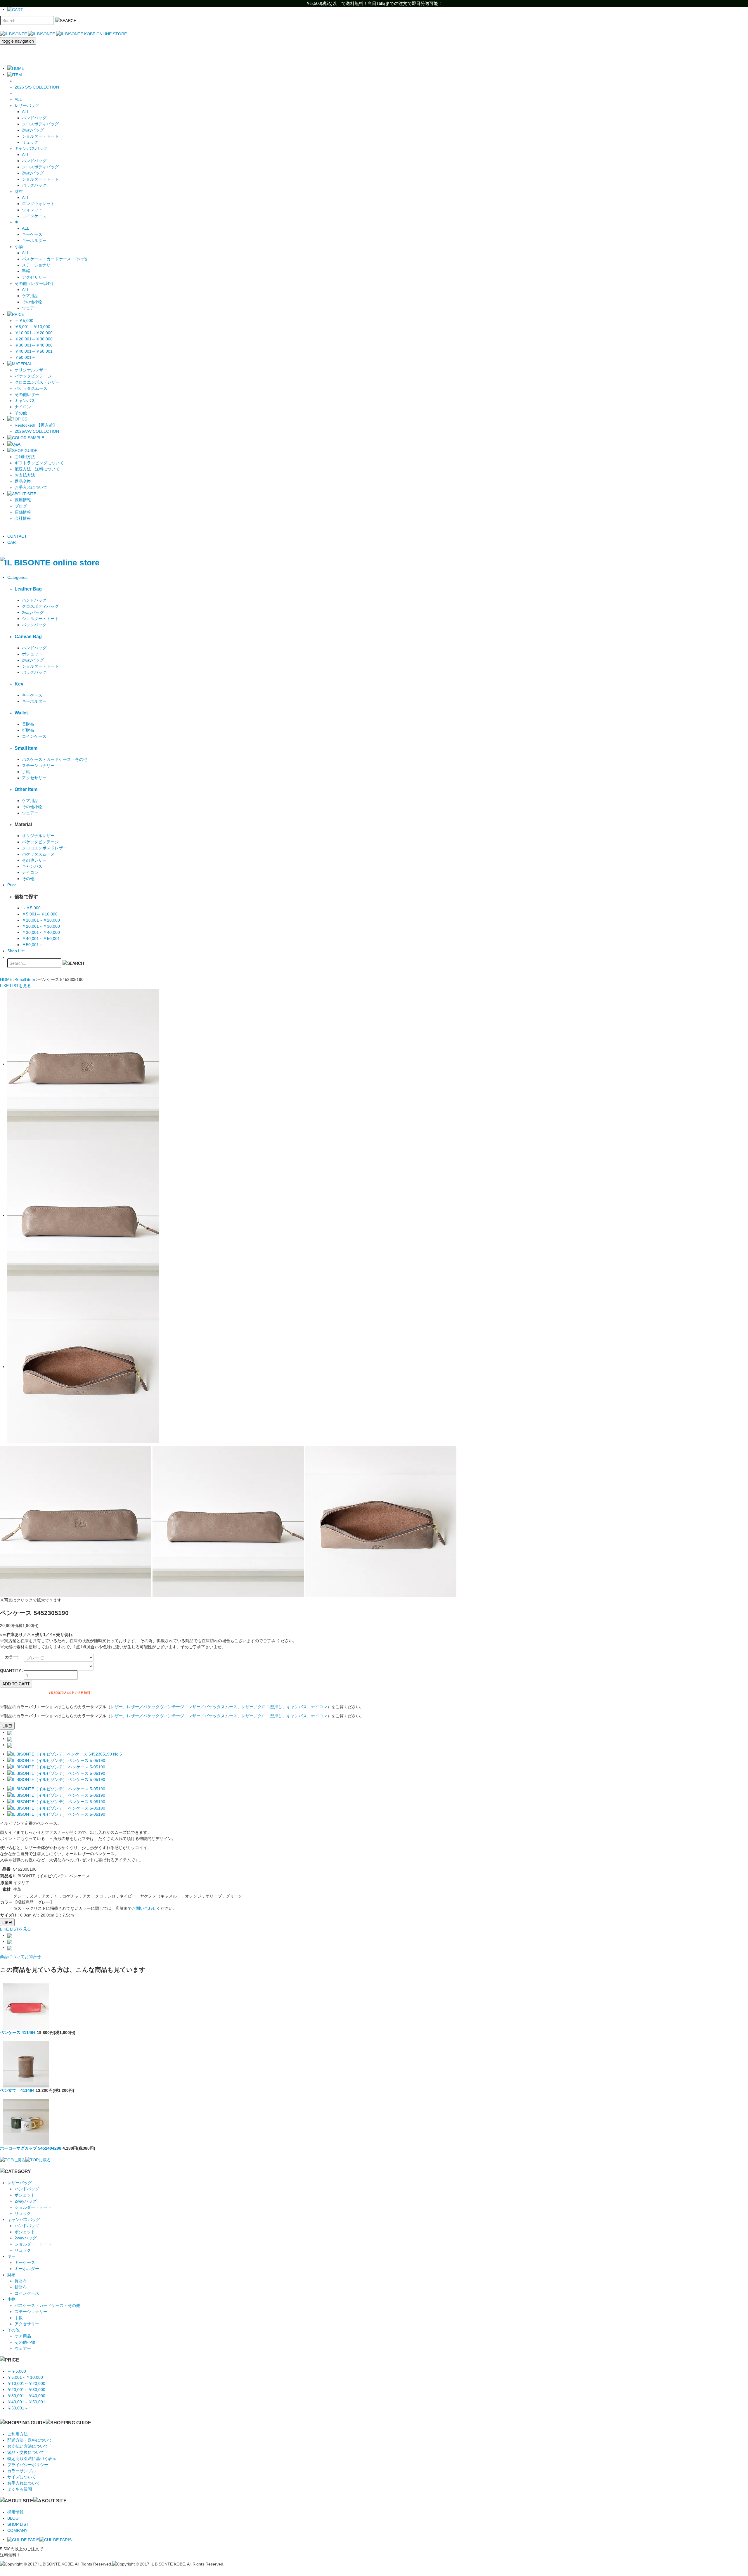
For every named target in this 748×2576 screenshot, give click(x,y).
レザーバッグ (20, 2183)
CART (13, 542)
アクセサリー (34, 277)
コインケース (34, 216)
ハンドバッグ (34, 118)
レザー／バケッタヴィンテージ (155, 1707)
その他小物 (32, 302)
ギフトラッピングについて (39, 463)
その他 (21, 413)
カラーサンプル (22, 2471)
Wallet (21, 713)
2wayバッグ (33, 130)
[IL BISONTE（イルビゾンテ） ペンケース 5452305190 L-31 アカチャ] (56, 1767)
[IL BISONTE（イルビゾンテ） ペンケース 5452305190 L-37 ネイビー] (56, 1795)
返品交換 (23, 481)
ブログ (21, 506)
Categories (17, 577)
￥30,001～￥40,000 (34, 345)
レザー (117, 1707)
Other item (26, 789)
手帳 (26, 271)
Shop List (16, 951)
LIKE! (7, 1726)
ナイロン (23, 407)
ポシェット (32, 654)
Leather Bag (28, 589)
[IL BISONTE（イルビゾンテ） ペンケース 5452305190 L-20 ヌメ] (56, 1760)
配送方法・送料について (37, 469)
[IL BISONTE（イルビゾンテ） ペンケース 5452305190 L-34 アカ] (56, 1779)
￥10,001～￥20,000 (34, 333)
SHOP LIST (18, 2524)
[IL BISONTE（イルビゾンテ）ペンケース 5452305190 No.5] (65, 1754)
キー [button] (19, 222)
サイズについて (22, 2477)
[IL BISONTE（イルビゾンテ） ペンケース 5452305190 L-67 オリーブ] (56, 1808)
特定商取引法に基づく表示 (32, 2459)
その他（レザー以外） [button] (35, 283)
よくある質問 (20, 2489)
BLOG (13, 2518)
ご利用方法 (25, 457)
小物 (11, 2299)
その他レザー (27, 394)
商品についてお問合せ (20, 1957)
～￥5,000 (24, 321)
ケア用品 (30, 296)
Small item (26, 748)
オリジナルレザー (31, 370)
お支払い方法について (28, 2446)
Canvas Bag (28, 636)
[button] (15, 75)
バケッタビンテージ (33, 376)
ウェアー (30, 308)
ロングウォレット (38, 204)
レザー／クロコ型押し (262, 1707)
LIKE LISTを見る (15, 1929)
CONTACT (17, 536)
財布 (11, 2275)
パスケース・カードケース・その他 (55, 259)
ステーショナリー (38, 265)
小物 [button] (19, 247)
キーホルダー (34, 240)
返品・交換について (26, 2452)
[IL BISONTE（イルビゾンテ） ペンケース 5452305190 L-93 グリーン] (56, 1814)
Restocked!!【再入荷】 (36, 425)
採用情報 (23, 500)
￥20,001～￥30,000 (34, 339)
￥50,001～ (25, 357)
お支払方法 (25, 475)
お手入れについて (31, 487)
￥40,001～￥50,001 (34, 351)
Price (12, 885)
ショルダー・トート (40, 136)
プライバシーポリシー (28, 2465)
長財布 (28, 724)
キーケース (32, 234)
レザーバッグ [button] (27, 105)
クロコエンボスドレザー (37, 382)
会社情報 (23, 518)
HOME (6, 979)
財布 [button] (19, 191)
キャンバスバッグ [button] (31, 148)
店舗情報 (23, 512)
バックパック (34, 185)
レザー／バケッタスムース (213, 1707)
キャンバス (25, 401)
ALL (18, 99)
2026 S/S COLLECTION (37, 87)
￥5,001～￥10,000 (32, 327)
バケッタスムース (31, 388)
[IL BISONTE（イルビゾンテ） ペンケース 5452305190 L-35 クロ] (56, 1789)
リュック (30, 142)
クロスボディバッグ (40, 124)
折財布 (28, 730)
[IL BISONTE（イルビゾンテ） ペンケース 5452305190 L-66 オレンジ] (56, 1801)
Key (19, 684)
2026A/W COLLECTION (37, 431)
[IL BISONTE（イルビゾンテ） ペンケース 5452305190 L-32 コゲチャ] (56, 1773)
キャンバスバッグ (24, 2220)
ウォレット (32, 210)
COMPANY (17, 2530)
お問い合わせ (144, 1908)
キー (11, 2256)
